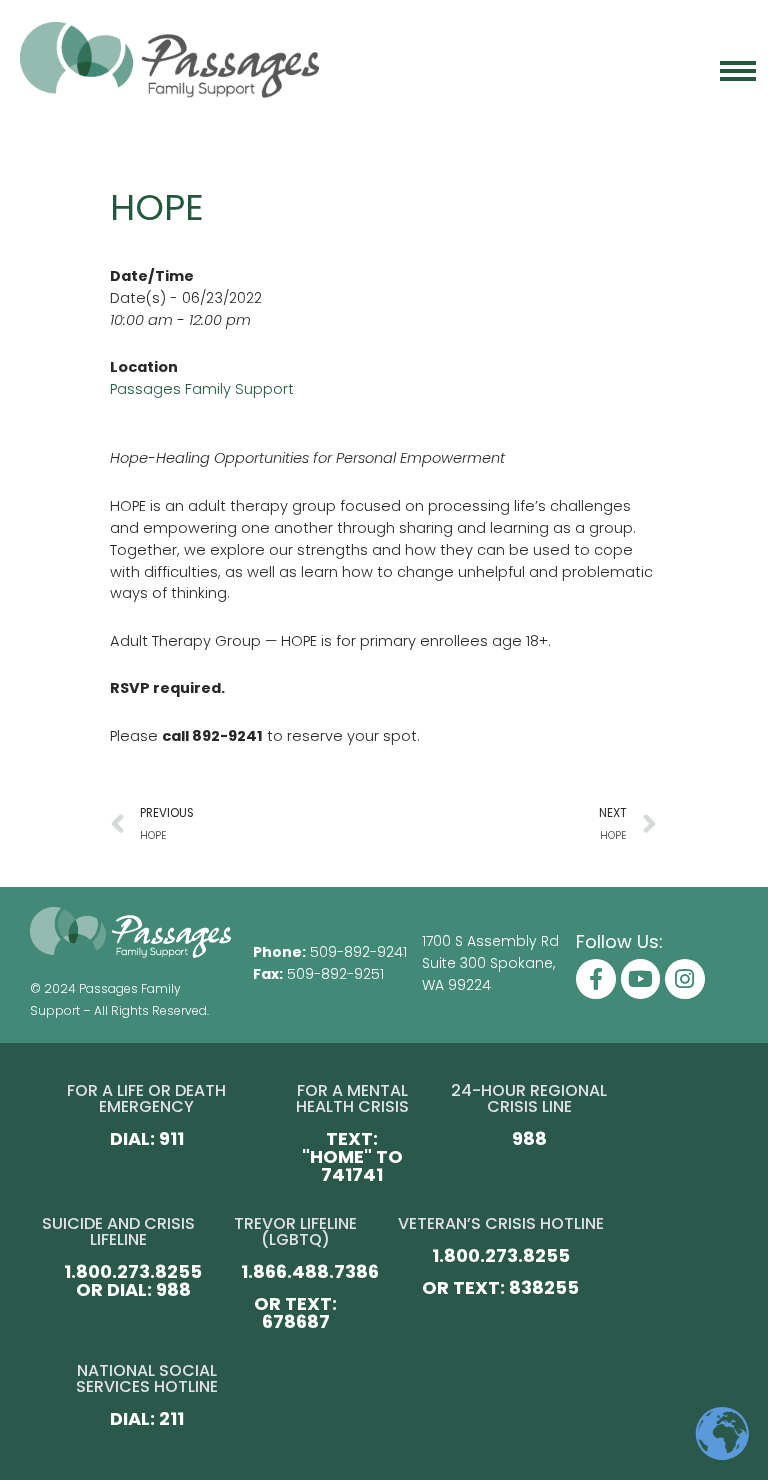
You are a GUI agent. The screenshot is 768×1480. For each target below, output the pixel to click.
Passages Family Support (202, 389)
